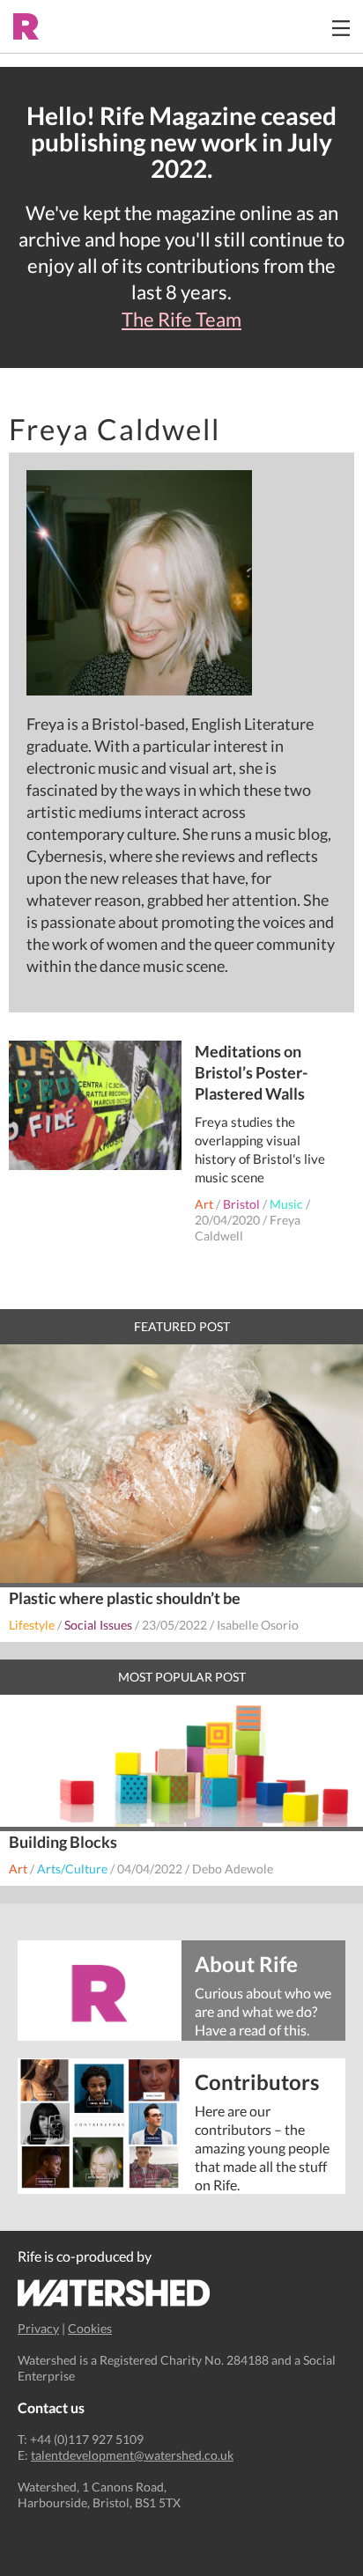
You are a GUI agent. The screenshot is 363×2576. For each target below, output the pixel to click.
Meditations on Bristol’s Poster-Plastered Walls (251, 1072)
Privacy (38, 2328)
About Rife (246, 1963)
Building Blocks (63, 1842)
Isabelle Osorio (258, 1625)
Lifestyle (32, 1625)
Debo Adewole (233, 1869)
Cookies (90, 2328)
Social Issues (98, 1625)
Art (204, 1204)
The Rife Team (181, 320)
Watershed (114, 2293)
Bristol (241, 1204)
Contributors (257, 2081)
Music (286, 1204)
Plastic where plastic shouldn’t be (125, 1598)
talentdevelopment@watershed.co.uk (132, 2455)
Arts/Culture (72, 1869)
